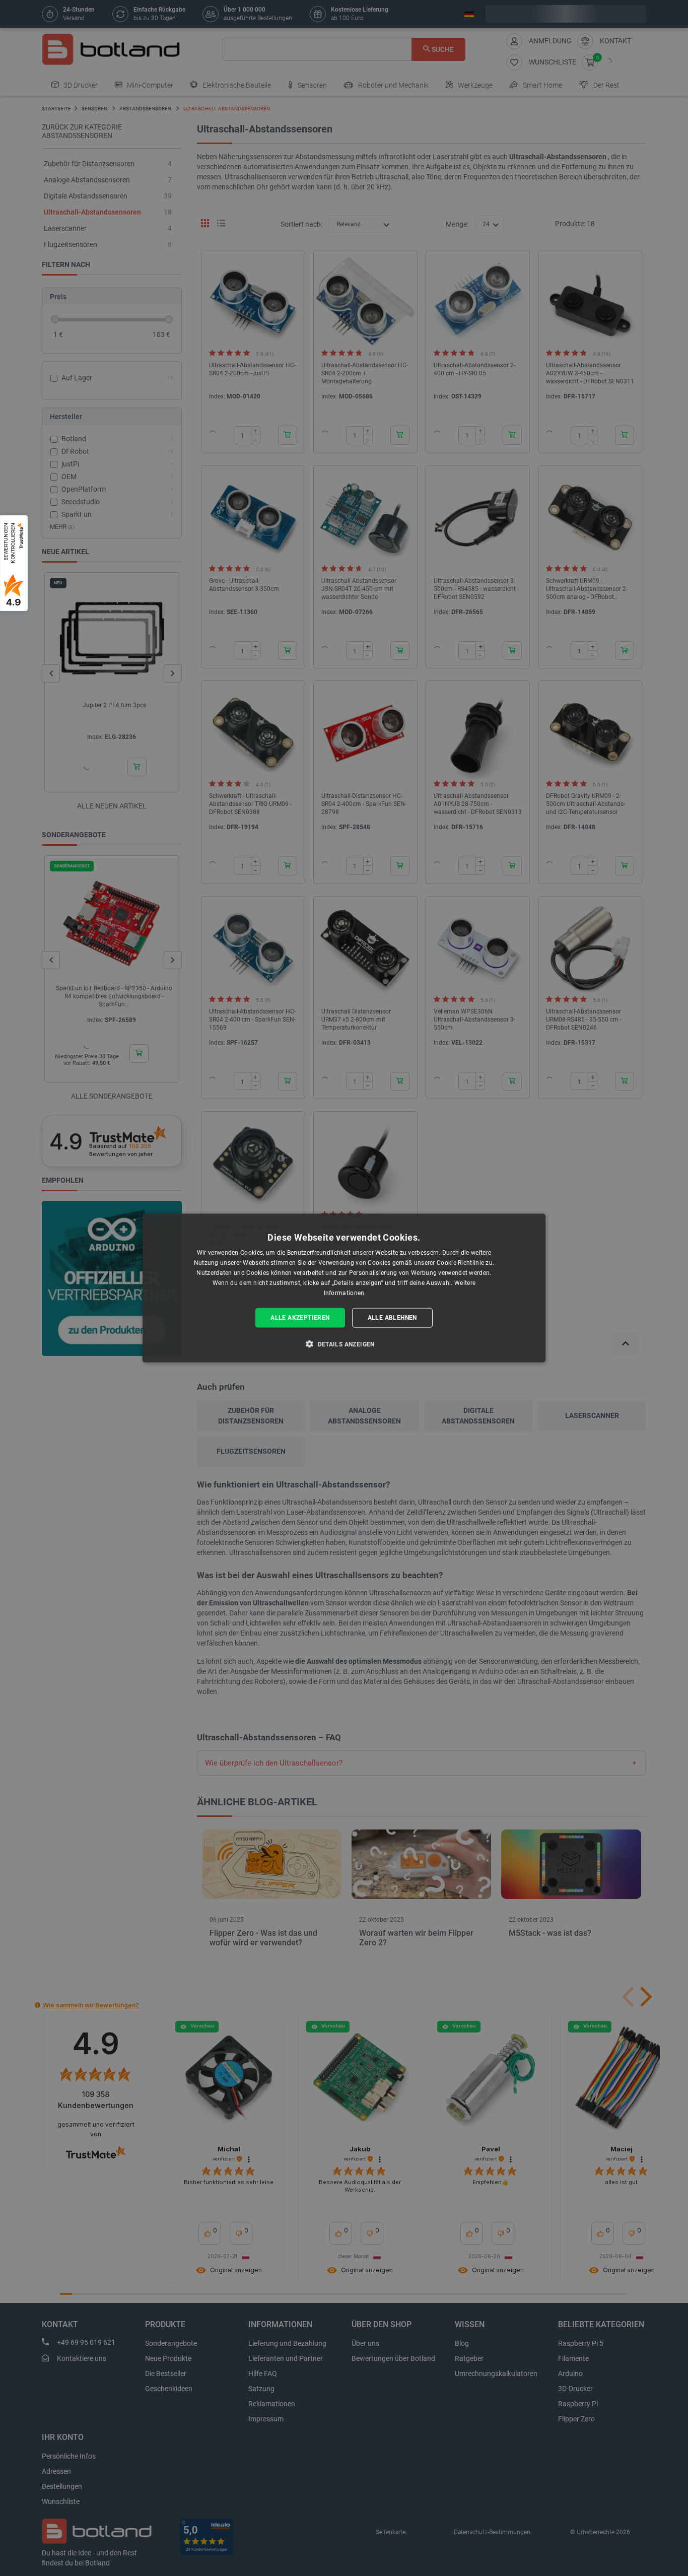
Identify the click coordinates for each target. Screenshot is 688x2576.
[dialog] (344, 1288)
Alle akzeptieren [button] (300, 1318)
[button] (344, 1343)
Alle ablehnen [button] (392, 1318)
